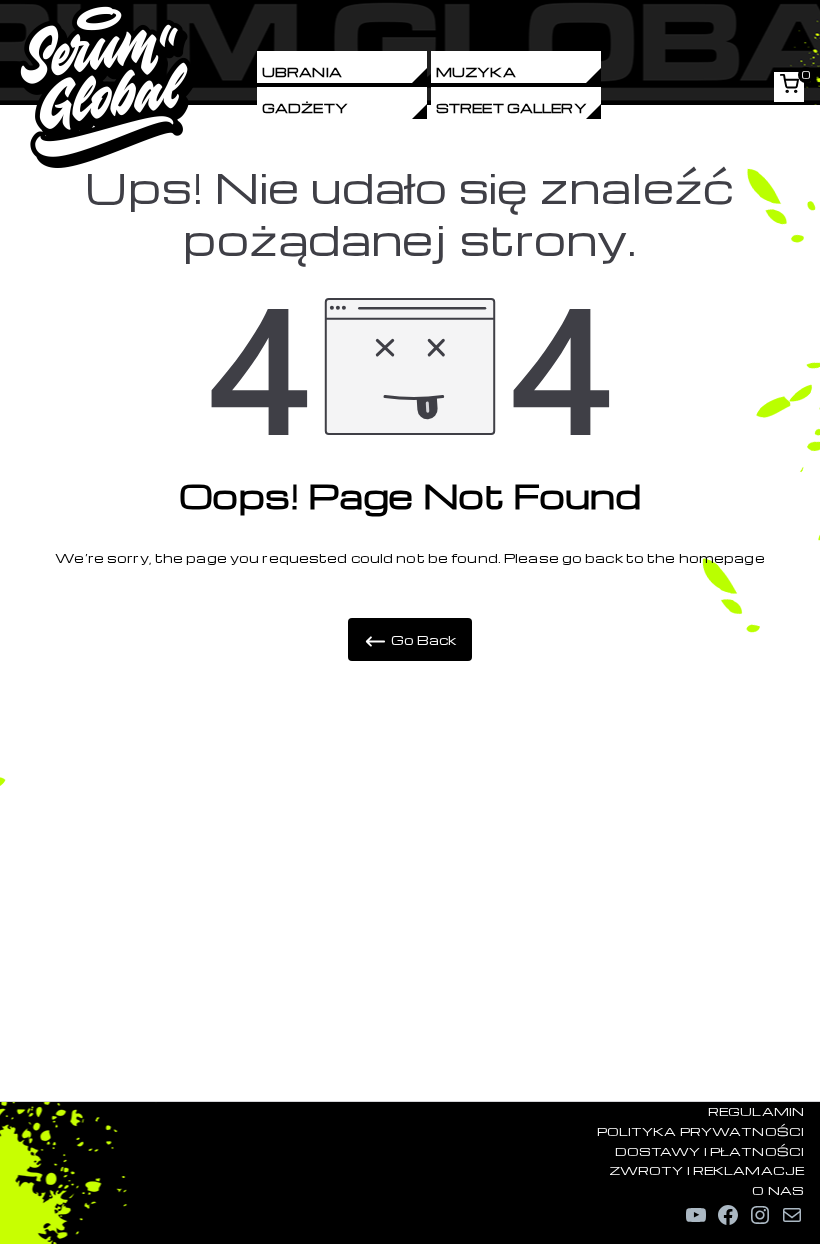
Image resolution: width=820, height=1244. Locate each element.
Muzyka (476, 71)
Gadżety (305, 107)
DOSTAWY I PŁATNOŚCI (709, 1151)
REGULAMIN (756, 1111)
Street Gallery (511, 107)
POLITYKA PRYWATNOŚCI (700, 1131)
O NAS (778, 1190)
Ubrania (302, 71)
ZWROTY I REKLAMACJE (706, 1170)
